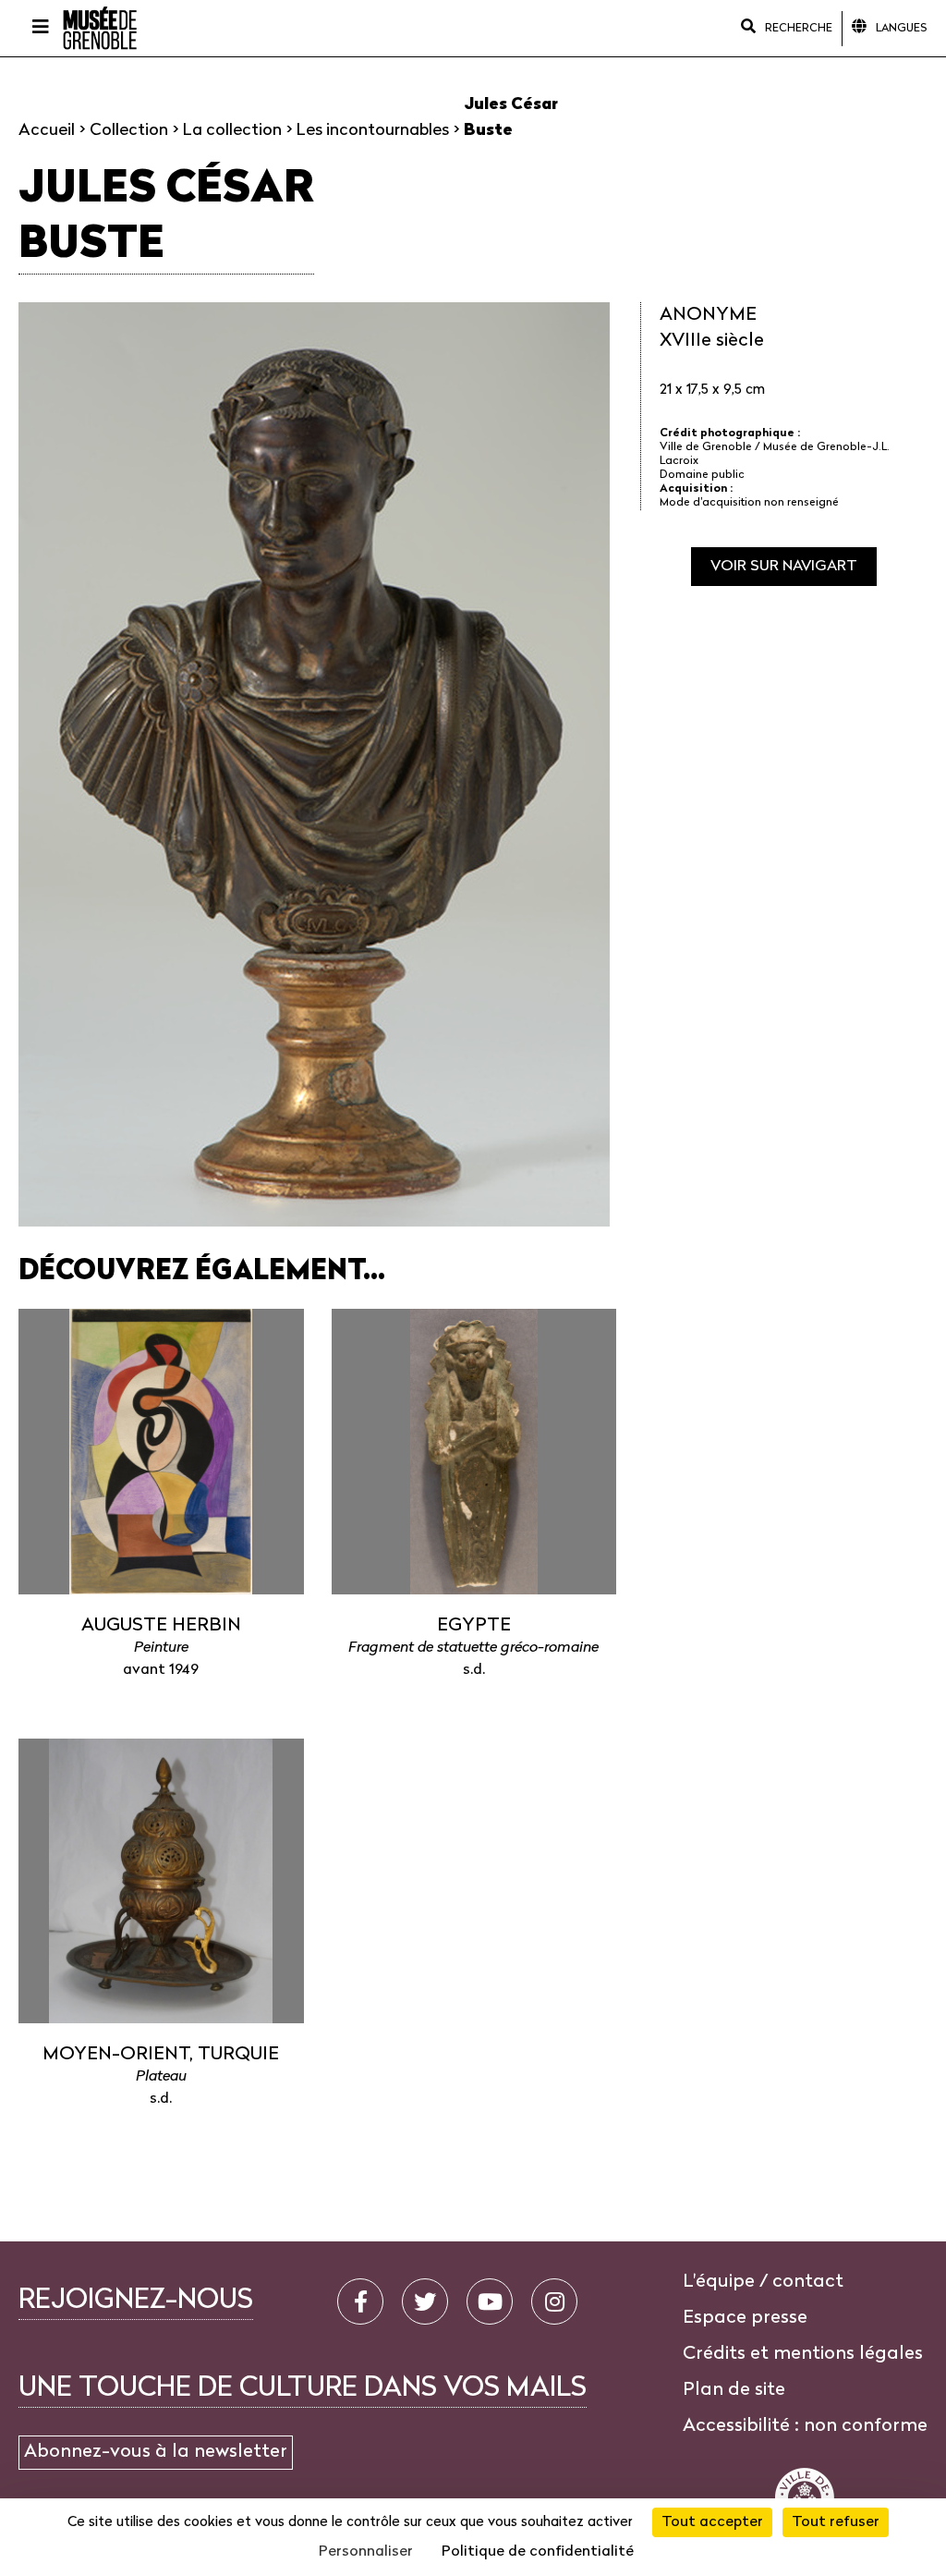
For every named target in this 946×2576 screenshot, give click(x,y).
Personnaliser (366, 2552)
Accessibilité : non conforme (805, 2426)
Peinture (161, 1648)
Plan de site (734, 2390)
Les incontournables (373, 131)
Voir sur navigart (784, 567)
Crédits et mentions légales (803, 2354)
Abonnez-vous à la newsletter (156, 2452)
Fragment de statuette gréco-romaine (473, 1648)
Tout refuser (836, 2522)
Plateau (161, 2077)
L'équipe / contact (763, 2282)
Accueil (47, 131)
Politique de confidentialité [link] (538, 2552)
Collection (129, 131)
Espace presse (745, 2318)
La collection (232, 131)
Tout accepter (712, 2522)
